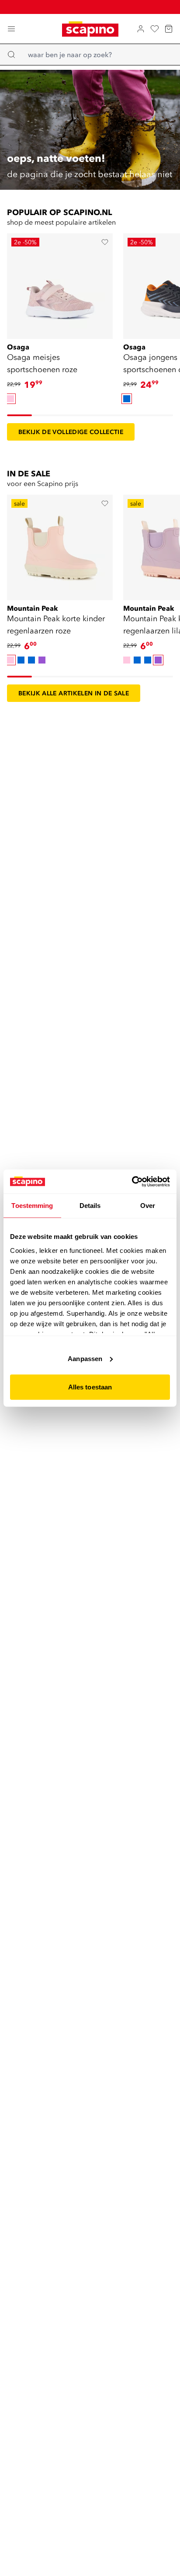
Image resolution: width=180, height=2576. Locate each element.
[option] (10, 399)
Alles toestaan (90, 1387)
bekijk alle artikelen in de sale (74, 693)
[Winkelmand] (169, 29)
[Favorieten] (155, 29)
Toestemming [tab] (32, 1206)
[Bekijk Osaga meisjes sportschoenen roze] (60, 284)
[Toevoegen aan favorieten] (105, 242)
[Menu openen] (11, 29)
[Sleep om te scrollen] (19, 415)
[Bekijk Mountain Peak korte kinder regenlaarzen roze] (60, 545)
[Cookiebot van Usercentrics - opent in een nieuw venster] (132, 1181)
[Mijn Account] (141, 29)
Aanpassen (85, 1358)
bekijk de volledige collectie (71, 432)
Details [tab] (90, 1206)
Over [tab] (148, 1206)
